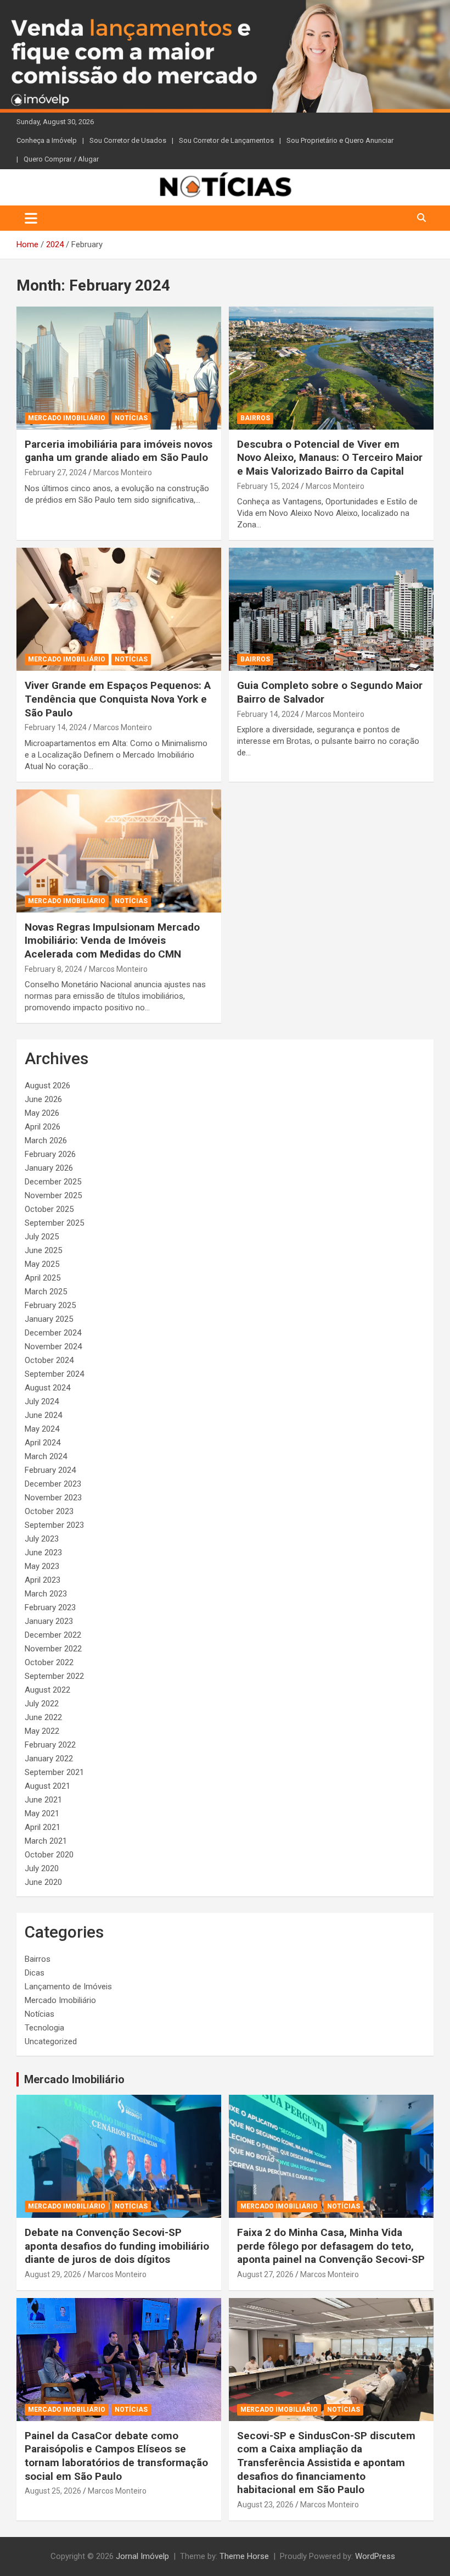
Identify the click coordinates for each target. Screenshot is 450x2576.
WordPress (375, 2556)
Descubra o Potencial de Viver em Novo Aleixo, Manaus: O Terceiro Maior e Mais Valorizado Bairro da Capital (330, 458)
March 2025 (46, 1292)
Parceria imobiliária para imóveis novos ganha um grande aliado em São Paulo (119, 451)
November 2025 (53, 1195)
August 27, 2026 (265, 2274)
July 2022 (42, 1704)
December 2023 (53, 1484)
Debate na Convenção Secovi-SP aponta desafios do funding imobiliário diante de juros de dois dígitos (117, 2246)
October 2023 (49, 1511)
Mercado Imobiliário (67, 418)
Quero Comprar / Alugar (61, 159)
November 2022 (53, 1649)
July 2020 (42, 1868)
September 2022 (54, 1676)
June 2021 (43, 1800)
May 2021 (42, 1813)
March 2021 (46, 1841)
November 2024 (53, 1347)
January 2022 (49, 1759)
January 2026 (49, 1168)
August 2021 (47, 1786)
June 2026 (43, 1099)
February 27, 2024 (56, 472)
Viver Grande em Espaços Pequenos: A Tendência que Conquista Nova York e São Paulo (118, 699)
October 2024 (49, 1360)
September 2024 (54, 1374)
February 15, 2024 (268, 486)
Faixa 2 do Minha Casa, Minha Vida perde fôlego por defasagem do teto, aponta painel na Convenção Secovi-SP (331, 2246)
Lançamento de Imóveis (68, 1987)
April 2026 (43, 1127)
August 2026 (47, 1086)
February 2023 (50, 1607)
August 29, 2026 (53, 2274)
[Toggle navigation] (31, 218)
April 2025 (43, 1278)
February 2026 (50, 1154)
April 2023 (43, 1580)
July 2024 (42, 1401)
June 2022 (43, 1717)
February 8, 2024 (54, 969)
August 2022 (47, 1690)
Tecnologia (44, 2028)
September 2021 (54, 1772)
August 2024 (47, 1388)
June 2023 (43, 1553)
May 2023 (42, 1566)
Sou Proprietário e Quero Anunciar (340, 140)
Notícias (131, 418)
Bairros (255, 418)
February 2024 (50, 1470)
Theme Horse (244, 2556)
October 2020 (49, 1855)
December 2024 (53, 1333)
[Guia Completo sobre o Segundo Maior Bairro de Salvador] (331, 610)
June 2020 (43, 1882)
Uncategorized (51, 2041)
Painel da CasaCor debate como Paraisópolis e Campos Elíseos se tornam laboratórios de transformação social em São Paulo (116, 2456)
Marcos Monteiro (123, 472)
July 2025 (42, 1237)
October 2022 (49, 1662)
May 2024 (42, 1429)
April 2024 (43, 1443)
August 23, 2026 (265, 2505)
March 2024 (46, 1456)
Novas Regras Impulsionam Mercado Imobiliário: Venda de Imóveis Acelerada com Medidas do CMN (112, 941)
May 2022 (42, 1731)
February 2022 (50, 1745)
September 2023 (54, 1525)
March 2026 (46, 1140)
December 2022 (53, 1635)
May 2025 (42, 1264)
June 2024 (43, 1415)
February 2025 (50, 1305)
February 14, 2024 (56, 727)
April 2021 (43, 1827)
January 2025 (49, 1319)
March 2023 (46, 1594)
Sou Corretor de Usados (128, 140)
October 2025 (49, 1209)
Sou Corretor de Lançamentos (226, 140)
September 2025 (54, 1223)
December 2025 (53, 1182)
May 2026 (42, 1113)
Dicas (35, 1973)
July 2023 (42, 1539)
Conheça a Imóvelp (47, 140)
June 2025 (43, 1250)
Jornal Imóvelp (142, 2556)
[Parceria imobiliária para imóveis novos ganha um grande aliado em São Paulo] (119, 368)
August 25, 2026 (53, 2491)
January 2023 (49, 1621)
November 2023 (53, 1498)
